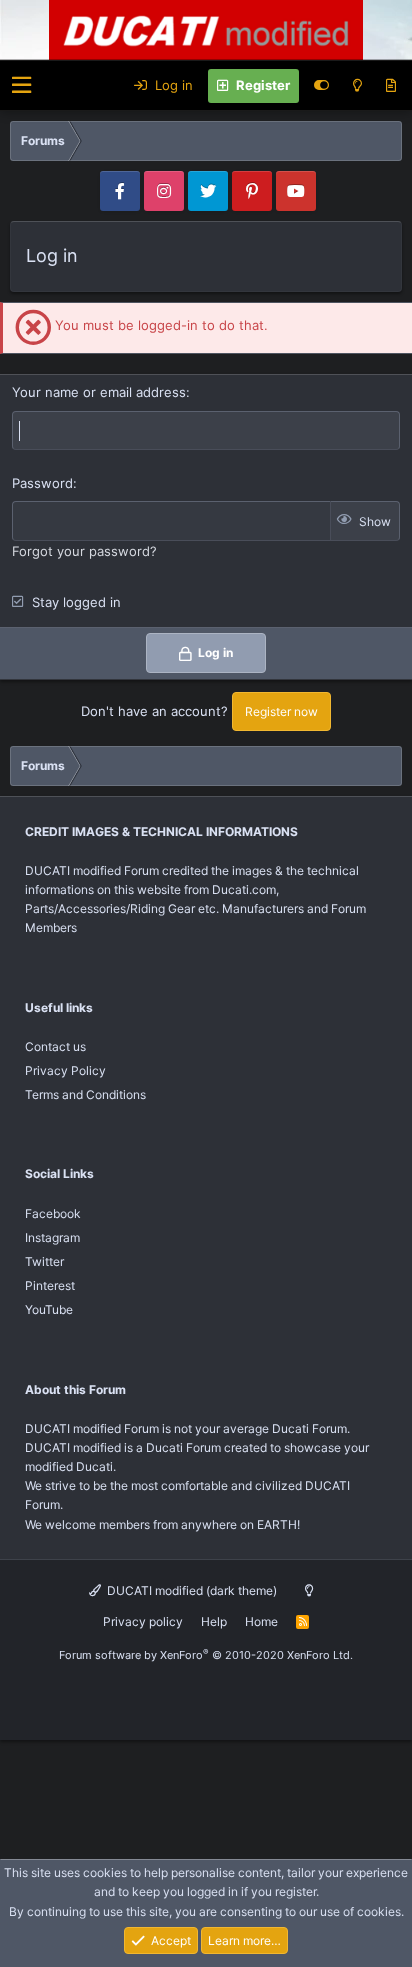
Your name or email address (99, 392)
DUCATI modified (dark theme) (190, 1590)
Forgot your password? (84, 551)
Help (214, 1621)
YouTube (49, 1309)
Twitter (44, 1261)
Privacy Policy (65, 1070)
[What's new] (391, 86)
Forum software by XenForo (206, 1655)
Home (261, 1621)
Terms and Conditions (85, 1094)
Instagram (52, 1237)
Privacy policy (143, 1621)
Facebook (53, 1213)
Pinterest (50, 1285)
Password (42, 483)
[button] (21, 85)
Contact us (55, 1046)
